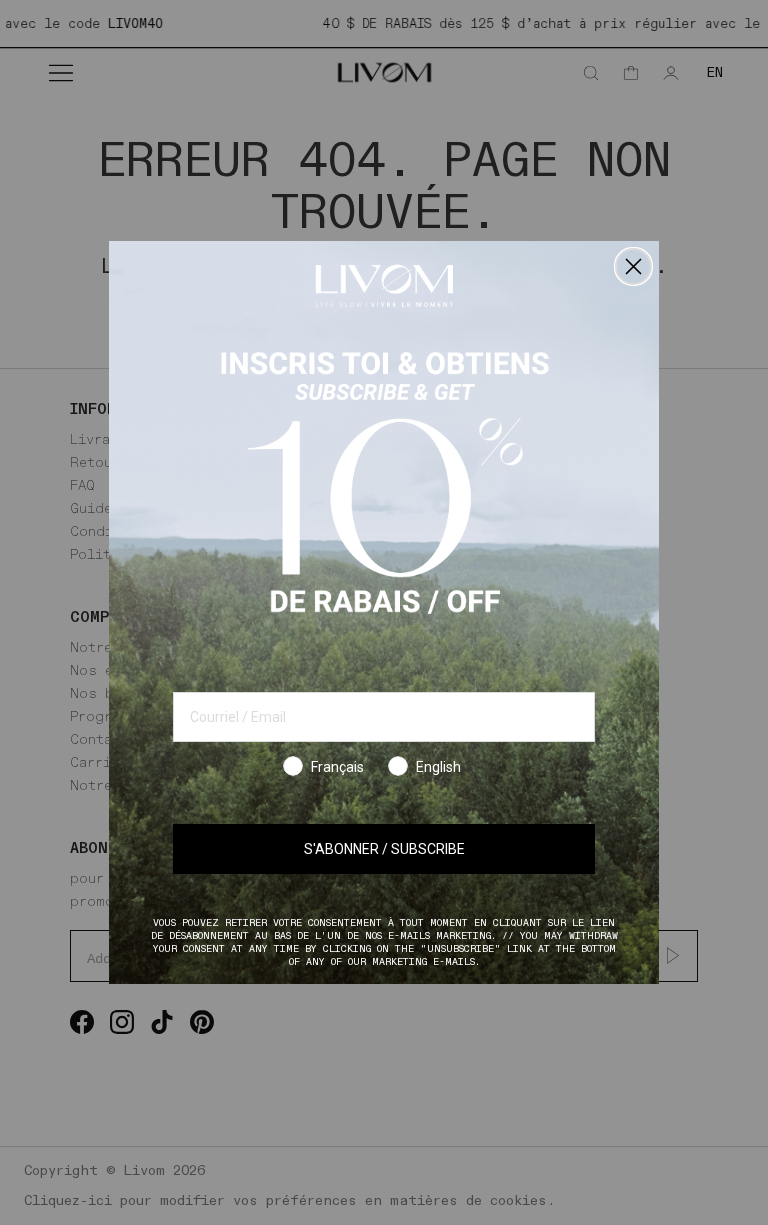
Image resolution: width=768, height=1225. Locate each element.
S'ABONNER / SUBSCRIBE (384, 849)
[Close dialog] (633, 266)
